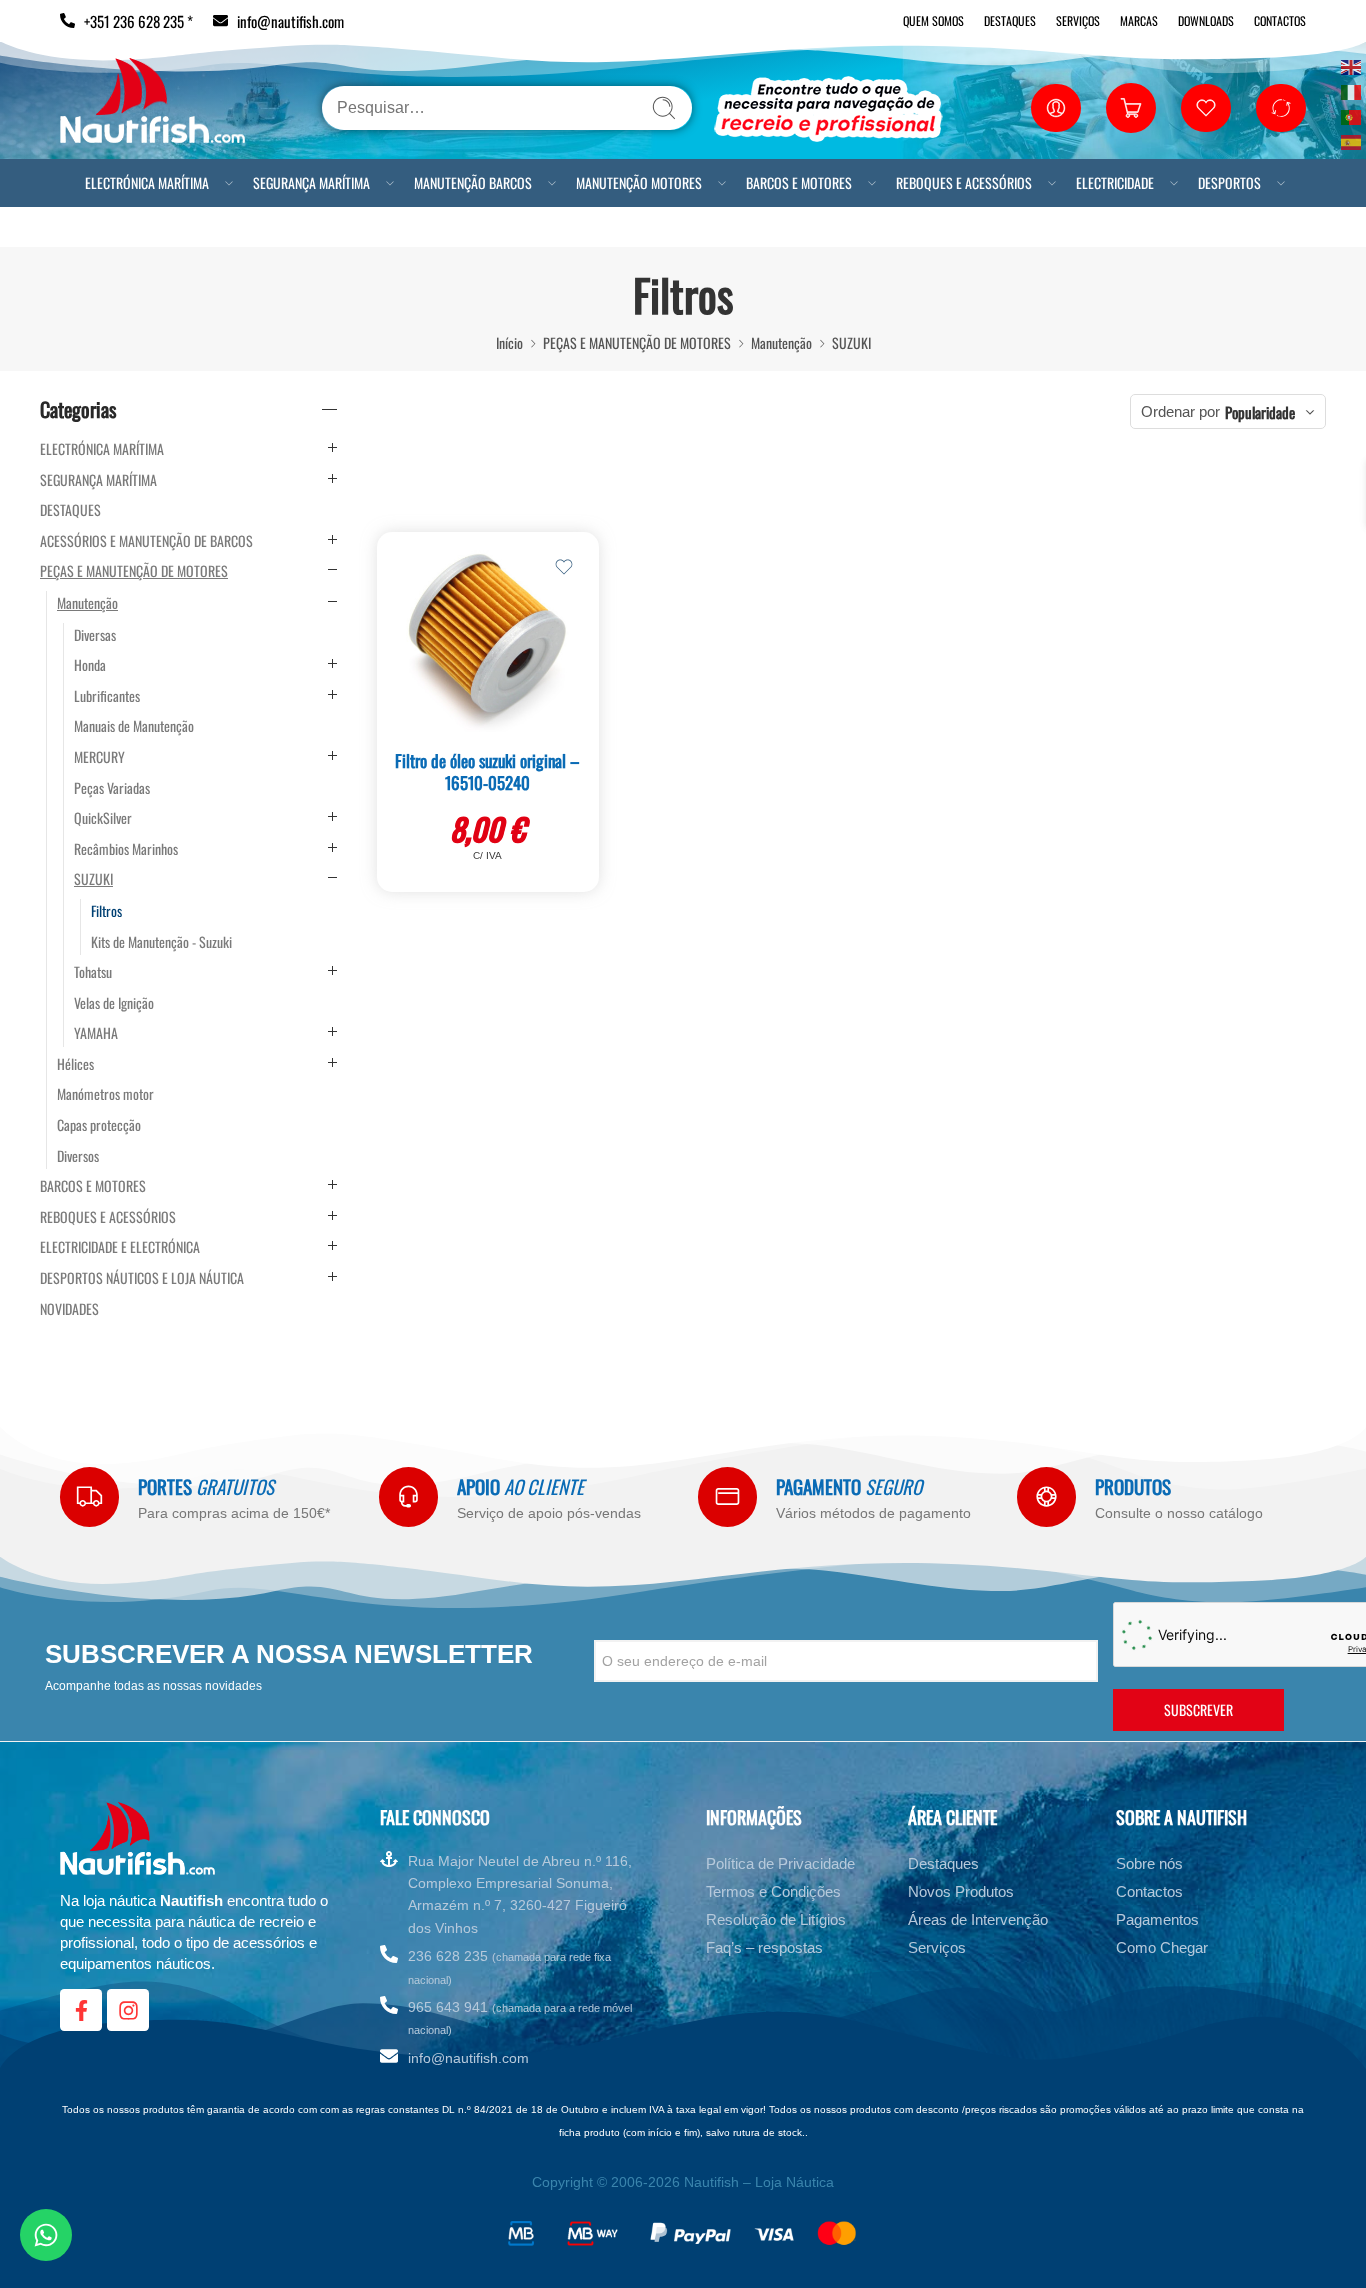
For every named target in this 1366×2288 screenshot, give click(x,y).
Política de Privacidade (780, 1863)
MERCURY (99, 757)
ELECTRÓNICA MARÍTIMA (142, 184)
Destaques (1010, 20)
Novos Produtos (961, 1891)
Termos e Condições (773, 1891)
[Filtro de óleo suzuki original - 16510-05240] (488, 637)
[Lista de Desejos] (564, 567)
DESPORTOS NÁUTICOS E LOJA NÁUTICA (142, 1278)
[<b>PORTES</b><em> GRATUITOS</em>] (89, 1496)
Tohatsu (93, 972)
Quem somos (933, 20)
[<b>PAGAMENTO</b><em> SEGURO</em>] (727, 1496)
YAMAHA (96, 1033)
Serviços (1078, 20)
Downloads (1206, 20)
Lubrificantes (107, 696)
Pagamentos (1157, 1919)
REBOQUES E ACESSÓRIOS (1056, 184)
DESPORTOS (106, 249)
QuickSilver (103, 818)
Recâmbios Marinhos (126, 849)
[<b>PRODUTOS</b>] (1046, 1496)
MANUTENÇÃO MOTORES (694, 184)
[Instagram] (128, 2010)
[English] (1352, 65)
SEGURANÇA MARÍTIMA (328, 184)
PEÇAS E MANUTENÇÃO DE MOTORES (637, 342)
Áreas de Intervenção (978, 1919)
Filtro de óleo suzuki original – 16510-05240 (487, 771)
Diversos (78, 1156)
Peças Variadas (112, 788)
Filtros (106, 911)
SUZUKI (851, 342)
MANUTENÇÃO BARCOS (509, 184)
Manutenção (781, 342)
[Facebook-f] (81, 2010)
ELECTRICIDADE (1224, 184)
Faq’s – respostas (764, 1947)
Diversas (95, 635)
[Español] (1352, 140)
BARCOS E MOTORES (872, 184)
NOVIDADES (69, 1309)
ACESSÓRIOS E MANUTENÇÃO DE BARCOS (146, 541)
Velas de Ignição (114, 1003)
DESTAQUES (70, 510)
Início (509, 342)
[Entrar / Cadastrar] (1056, 108)
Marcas (1139, 20)
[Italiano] (1352, 90)
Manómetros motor (105, 1094)
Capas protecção (99, 1125)
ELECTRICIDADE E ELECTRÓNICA (120, 1247)
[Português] (1352, 115)
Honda (90, 665)
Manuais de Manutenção (134, 726)
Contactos (1280, 20)
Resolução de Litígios (776, 1919)
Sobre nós (1149, 1863)
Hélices (75, 1064)
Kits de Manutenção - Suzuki (161, 942)
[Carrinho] (1131, 108)
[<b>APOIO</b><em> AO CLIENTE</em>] (408, 1496)
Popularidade (1260, 412)
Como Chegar (1162, 1947)
